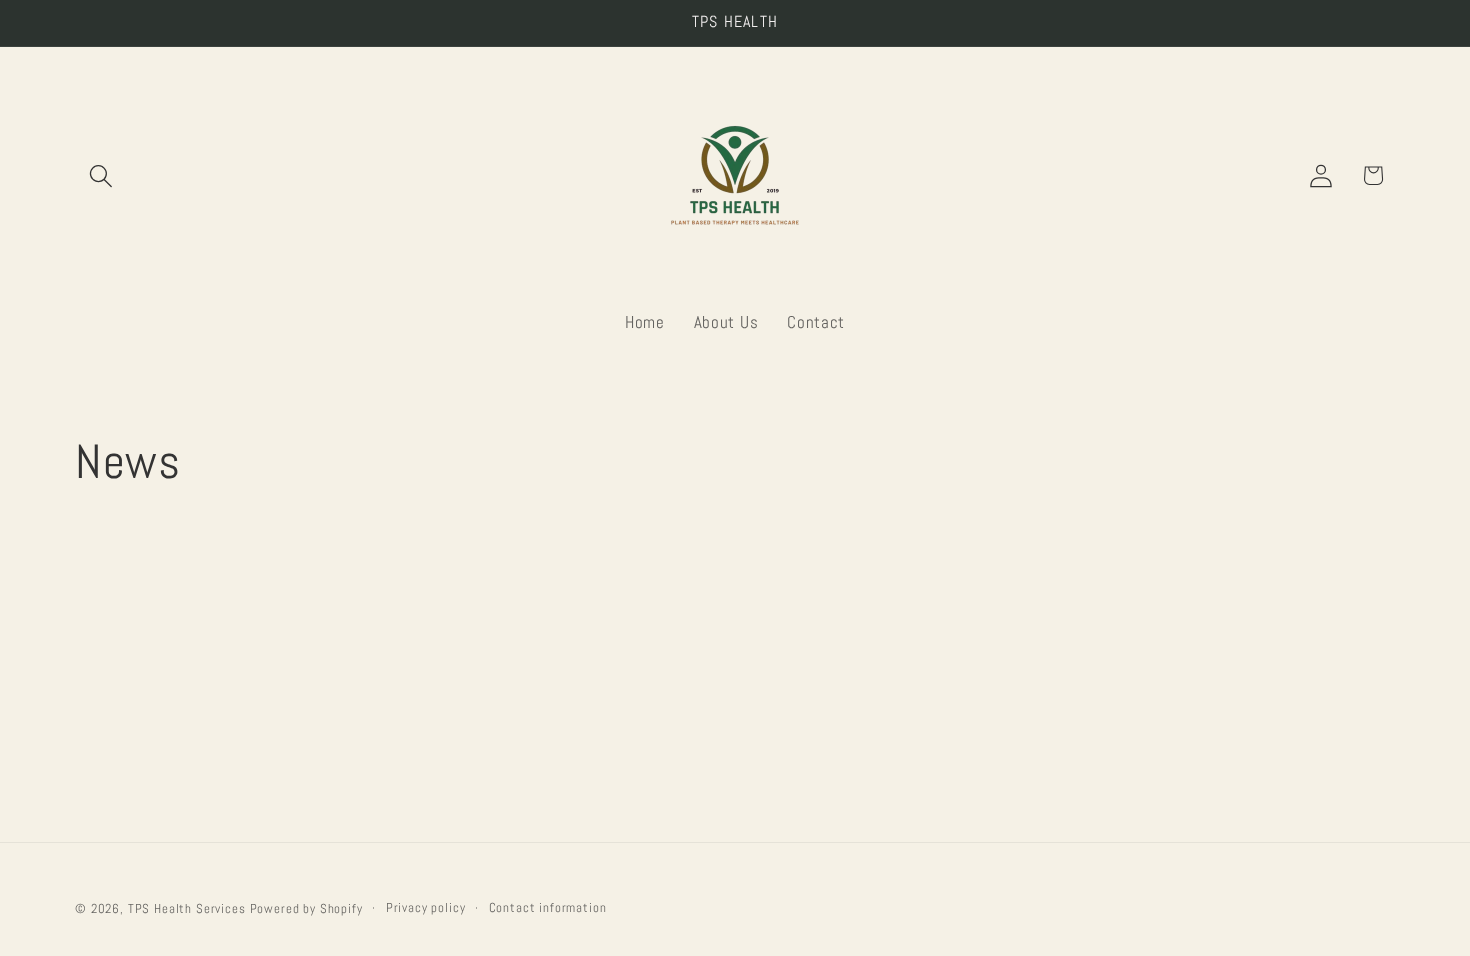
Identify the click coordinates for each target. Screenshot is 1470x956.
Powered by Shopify (306, 908)
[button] (101, 175)
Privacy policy (426, 907)
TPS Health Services (187, 908)
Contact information (548, 907)
